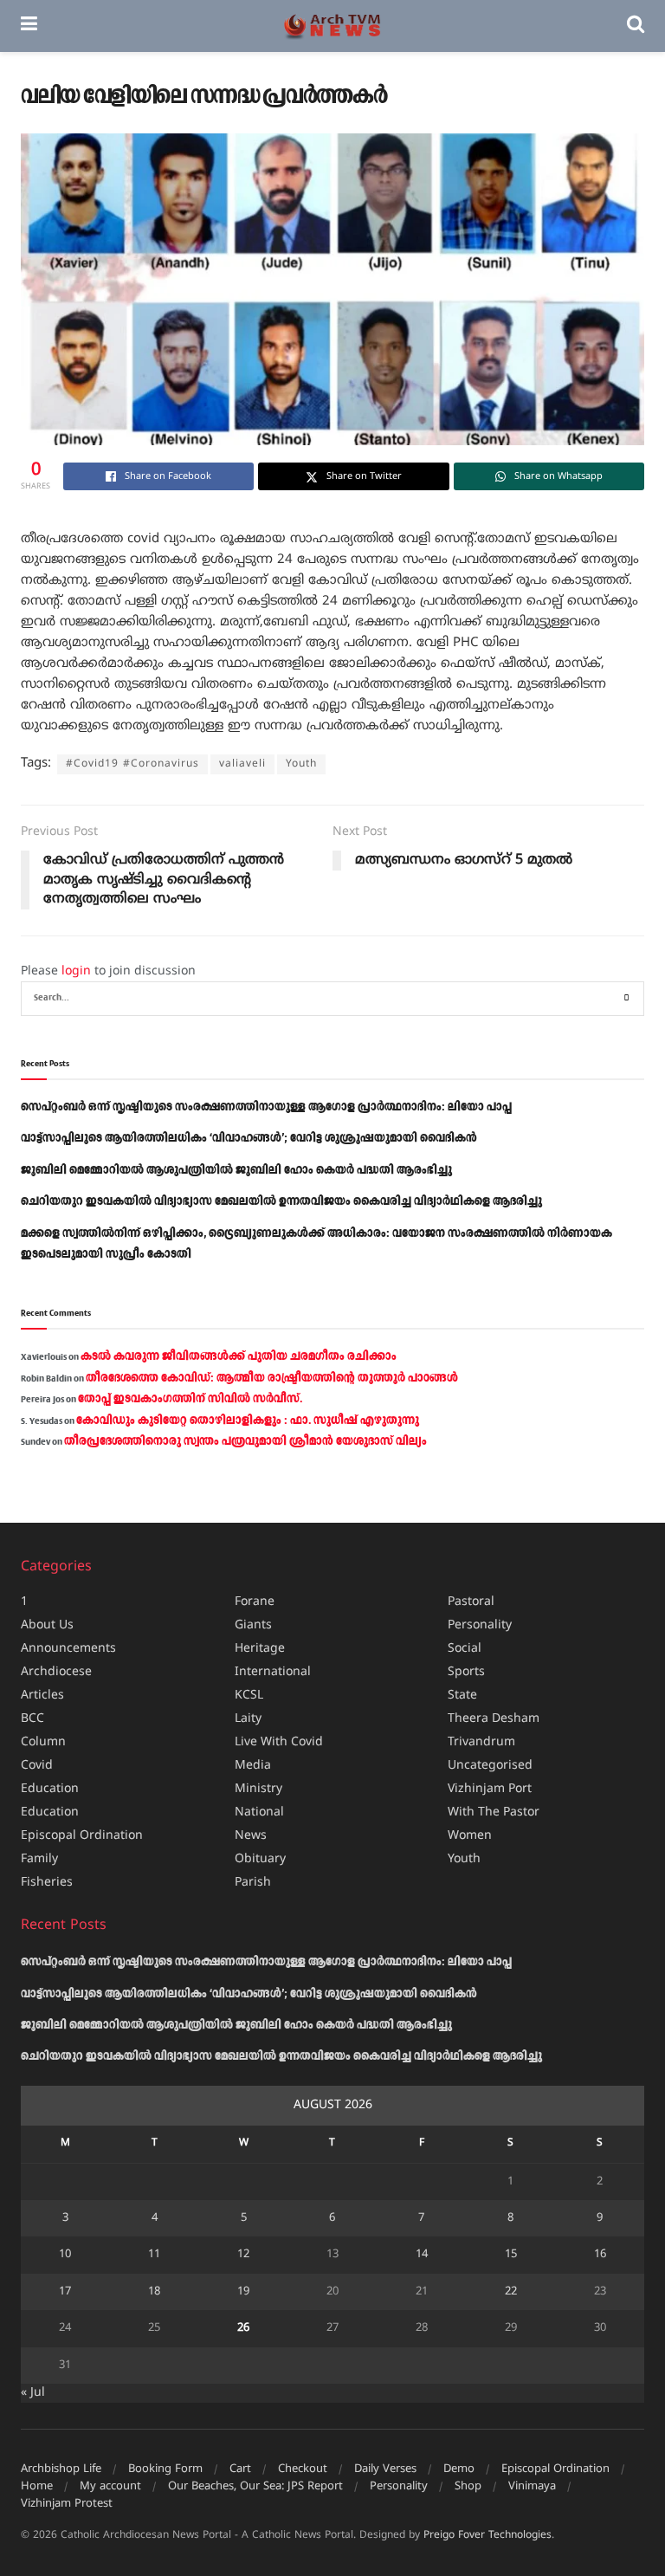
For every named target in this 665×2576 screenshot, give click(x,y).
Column (43, 1742)
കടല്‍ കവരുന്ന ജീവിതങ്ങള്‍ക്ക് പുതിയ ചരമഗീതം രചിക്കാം (239, 1356)
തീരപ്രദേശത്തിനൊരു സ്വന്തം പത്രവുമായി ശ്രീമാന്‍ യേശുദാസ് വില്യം (245, 1441)
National (259, 1812)
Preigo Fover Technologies (487, 2536)
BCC (32, 1719)
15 (511, 2255)
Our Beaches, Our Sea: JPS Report (255, 2487)
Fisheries (47, 1883)
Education (50, 1789)
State (462, 1696)
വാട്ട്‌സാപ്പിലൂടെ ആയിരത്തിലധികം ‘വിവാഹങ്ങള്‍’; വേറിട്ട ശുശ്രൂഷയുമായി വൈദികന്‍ (249, 1138)
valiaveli (242, 764)
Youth (301, 764)
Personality (480, 1625)
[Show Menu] (29, 26)
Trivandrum (481, 1742)
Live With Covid (279, 1742)
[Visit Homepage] (332, 26)
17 (65, 2292)
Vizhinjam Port (490, 1789)
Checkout (303, 2469)
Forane (255, 1602)
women (470, 1836)
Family (39, 1859)
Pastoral (471, 1602)
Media (253, 1766)
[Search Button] (636, 26)
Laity (248, 1719)
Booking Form (165, 2469)
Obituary (260, 1859)
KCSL (249, 1696)
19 (243, 2292)
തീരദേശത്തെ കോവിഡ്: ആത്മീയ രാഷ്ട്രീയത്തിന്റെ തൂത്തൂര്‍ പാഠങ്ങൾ (272, 1378)
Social (465, 1649)
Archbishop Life (61, 2469)
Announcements (68, 1649)
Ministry (258, 1789)
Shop (468, 2487)
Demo (459, 2469)
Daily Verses (385, 2469)
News (251, 1836)
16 (600, 2255)
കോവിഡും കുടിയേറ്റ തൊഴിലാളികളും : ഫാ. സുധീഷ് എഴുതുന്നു (248, 1421)
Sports (466, 1672)
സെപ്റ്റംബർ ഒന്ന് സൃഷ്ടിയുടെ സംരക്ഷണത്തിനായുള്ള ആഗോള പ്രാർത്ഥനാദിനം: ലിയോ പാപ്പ (266, 1107)
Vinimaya (532, 2487)
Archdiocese (56, 1672)
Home (37, 2487)
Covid (37, 1766)
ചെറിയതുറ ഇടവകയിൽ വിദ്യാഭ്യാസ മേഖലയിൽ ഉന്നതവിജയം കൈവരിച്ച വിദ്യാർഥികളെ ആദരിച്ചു (281, 1201)
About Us (47, 1625)
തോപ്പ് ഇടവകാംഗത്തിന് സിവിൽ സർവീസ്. (190, 1399)
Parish (253, 1883)
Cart (240, 2469)
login (76, 971)
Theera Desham (494, 1719)
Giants (253, 1625)
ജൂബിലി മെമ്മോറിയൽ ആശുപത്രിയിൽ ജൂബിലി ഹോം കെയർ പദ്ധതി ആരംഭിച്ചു (236, 1170)
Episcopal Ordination (82, 1836)
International (273, 1672)
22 (511, 2292)
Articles (42, 1696)
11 (154, 2255)
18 (154, 2292)
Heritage (260, 1649)
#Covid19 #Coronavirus (132, 764)
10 (65, 2255)
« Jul (33, 2393)
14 (422, 2255)
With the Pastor (494, 1812)
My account (110, 2487)
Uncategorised (490, 1766)
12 (243, 2255)
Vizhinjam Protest (67, 2504)
